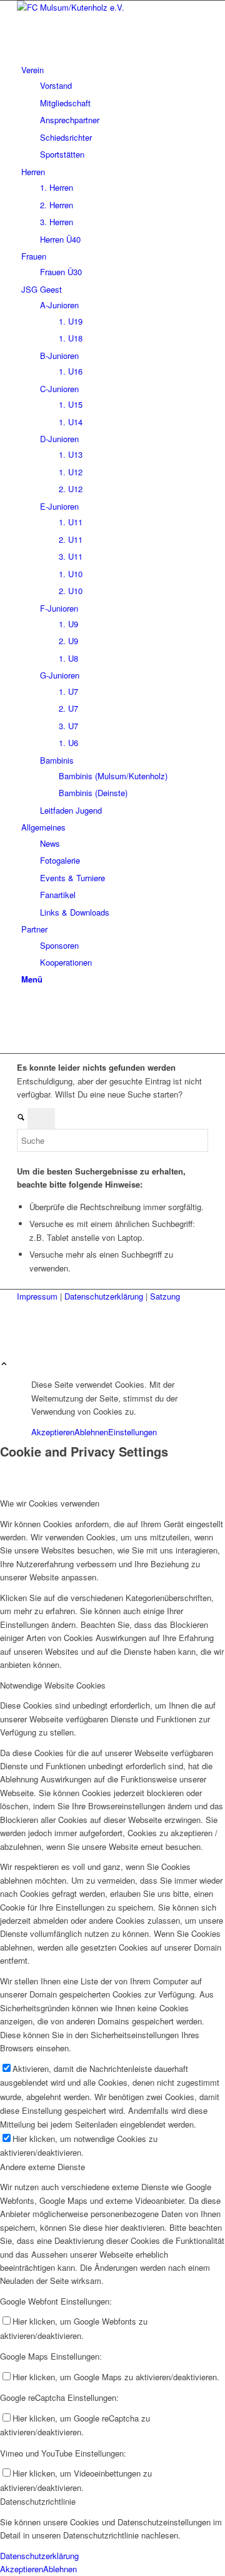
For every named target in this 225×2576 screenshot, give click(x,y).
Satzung (165, 1296)
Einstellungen (132, 1432)
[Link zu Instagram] (24, 1019)
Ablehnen (91, 1432)
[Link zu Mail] (24, 1033)
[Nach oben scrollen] (4, 1364)
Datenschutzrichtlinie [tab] (38, 2501)
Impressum (38, 1296)
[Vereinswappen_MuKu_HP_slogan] (111, 7)
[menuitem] (115, 112)
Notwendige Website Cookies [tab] (53, 1685)
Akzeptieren (53, 1432)
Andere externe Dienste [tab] (42, 2167)
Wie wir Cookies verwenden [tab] (50, 1503)
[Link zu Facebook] (24, 1005)
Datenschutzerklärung (105, 1296)
